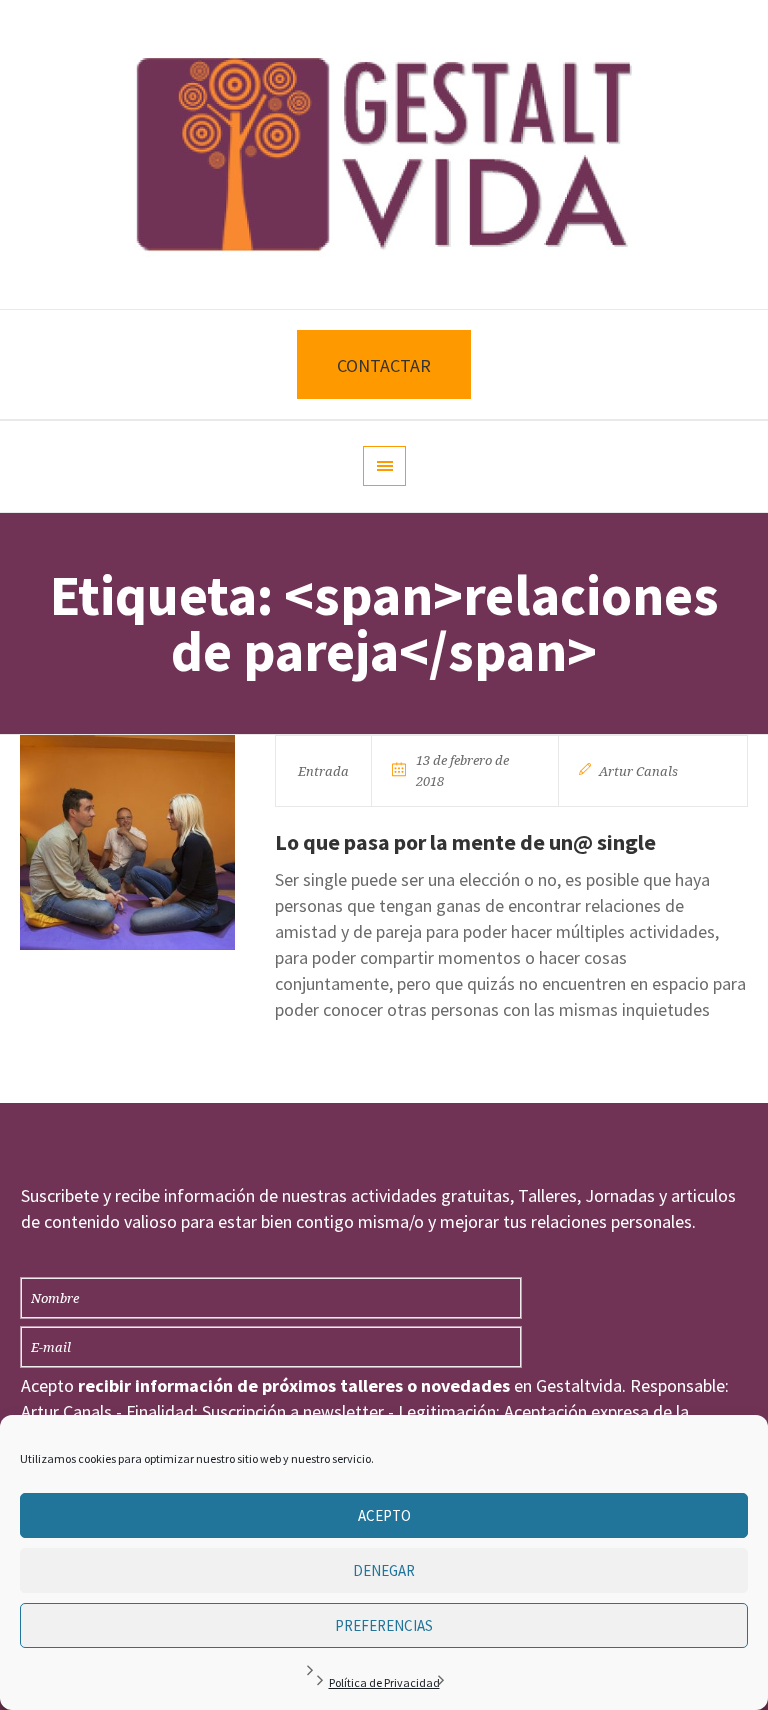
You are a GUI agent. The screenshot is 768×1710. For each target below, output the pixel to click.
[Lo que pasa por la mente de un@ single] (127, 842)
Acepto (384, 1515)
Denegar (384, 1570)
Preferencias (384, 1625)
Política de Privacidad (384, 1682)
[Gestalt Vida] (384, 154)
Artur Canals (638, 771)
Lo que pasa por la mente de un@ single (465, 842)
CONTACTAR (384, 365)
